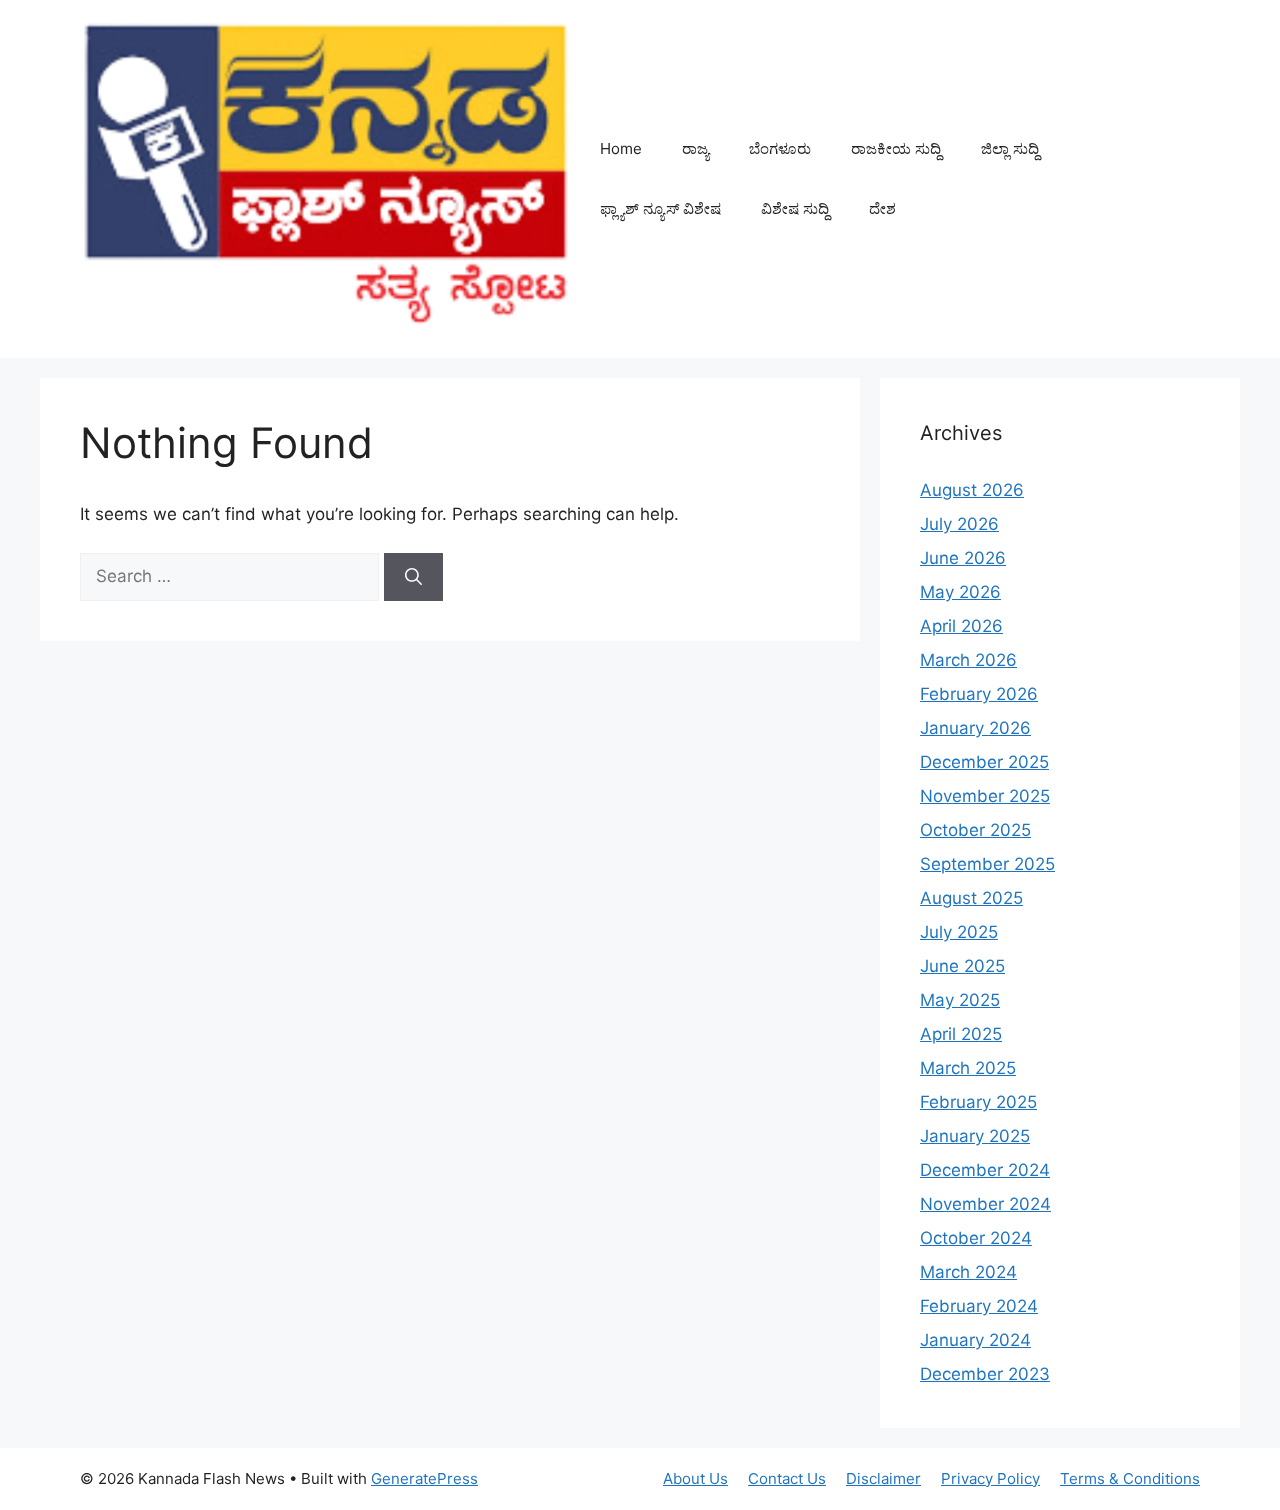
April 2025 (961, 1034)
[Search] (413, 577)
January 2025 (975, 1136)
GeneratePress (424, 1478)
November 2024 (985, 1204)
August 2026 (972, 490)
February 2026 (979, 694)
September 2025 (987, 864)
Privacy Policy (990, 1478)
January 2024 (975, 1340)
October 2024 (976, 1238)
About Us (695, 1478)
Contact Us (787, 1478)
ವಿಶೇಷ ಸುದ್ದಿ (795, 208)
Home (621, 148)
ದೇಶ (882, 208)
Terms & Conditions (1130, 1478)
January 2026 (975, 728)
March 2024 (968, 1272)
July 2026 (959, 524)
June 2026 (963, 558)
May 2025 (960, 1000)
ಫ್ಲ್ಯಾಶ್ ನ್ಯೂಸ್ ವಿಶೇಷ (660, 208)
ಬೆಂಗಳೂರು (780, 148)
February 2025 (978, 1102)
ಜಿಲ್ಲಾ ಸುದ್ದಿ (1010, 148)
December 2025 (984, 762)
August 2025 (971, 898)
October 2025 (975, 830)
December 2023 (985, 1374)
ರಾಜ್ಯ (695, 148)
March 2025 (968, 1068)
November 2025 (985, 796)
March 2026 (968, 660)
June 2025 (962, 966)
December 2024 (985, 1170)
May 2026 (960, 592)
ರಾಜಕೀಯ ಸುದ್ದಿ (896, 148)
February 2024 (979, 1306)
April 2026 (961, 626)
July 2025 (959, 932)
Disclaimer (883, 1478)
